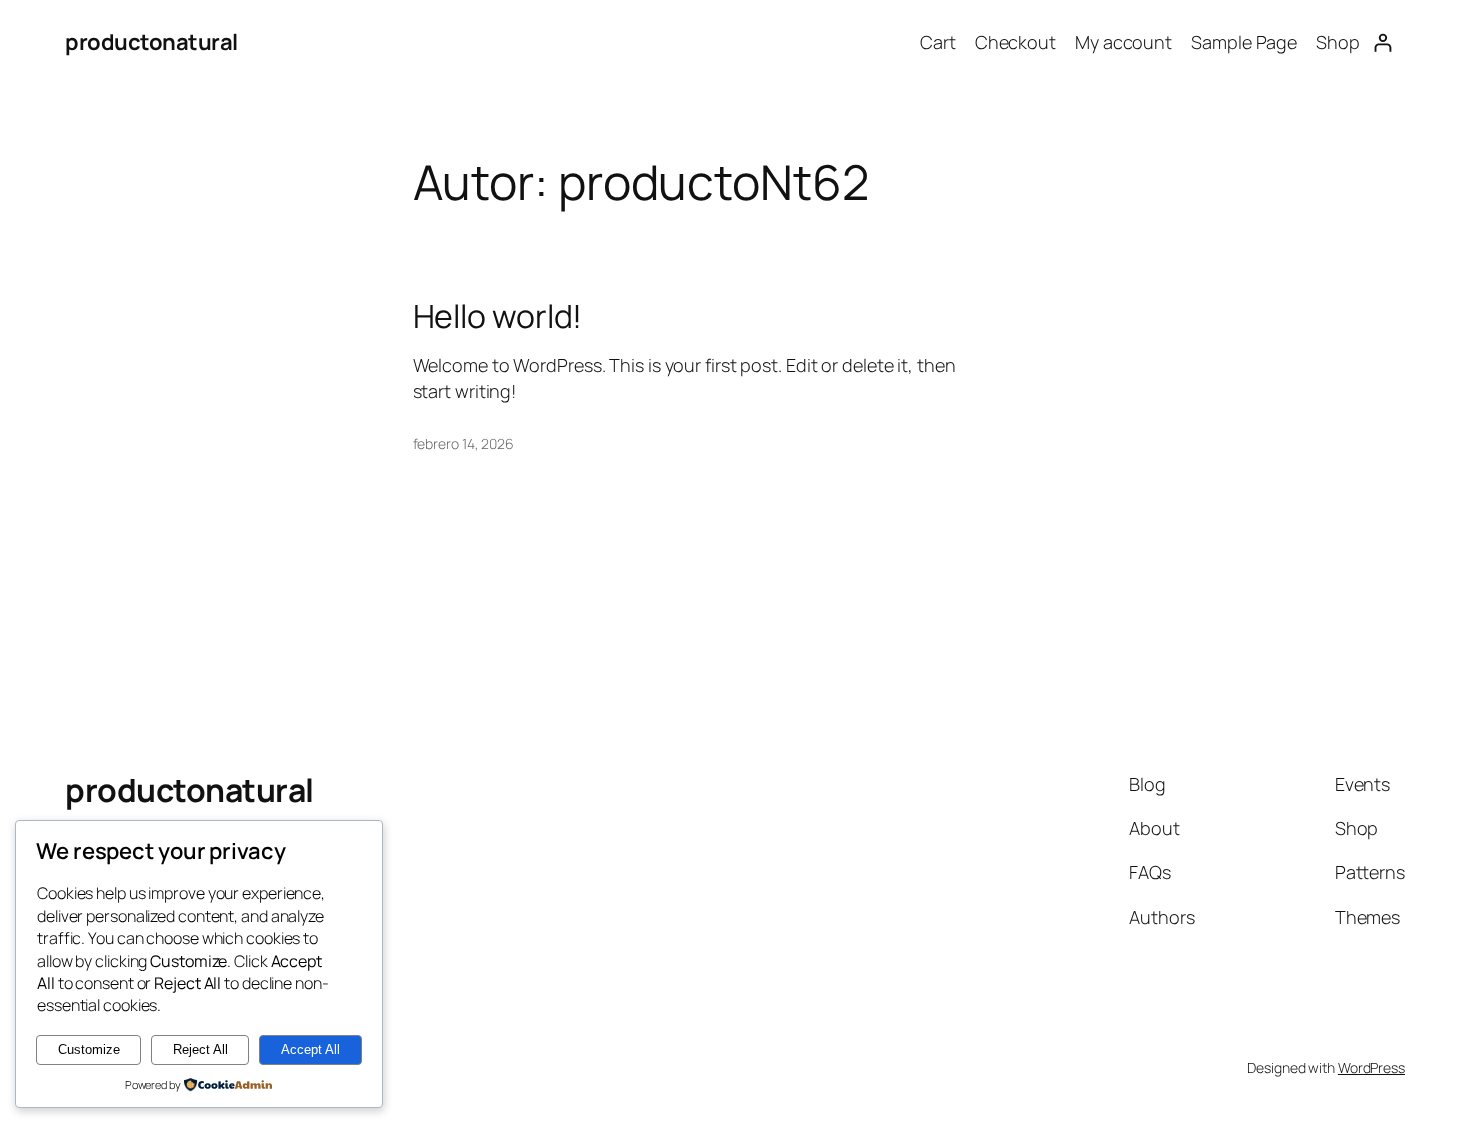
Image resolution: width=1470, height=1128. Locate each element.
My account (1123, 42)
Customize (89, 1049)
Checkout (1015, 42)
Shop (1338, 42)
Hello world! (498, 316)
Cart (938, 42)
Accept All (310, 1049)
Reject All (200, 1049)
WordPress (1371, 1067)
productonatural (151, 42)
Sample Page (1244, 42)
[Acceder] (1382, 42)
